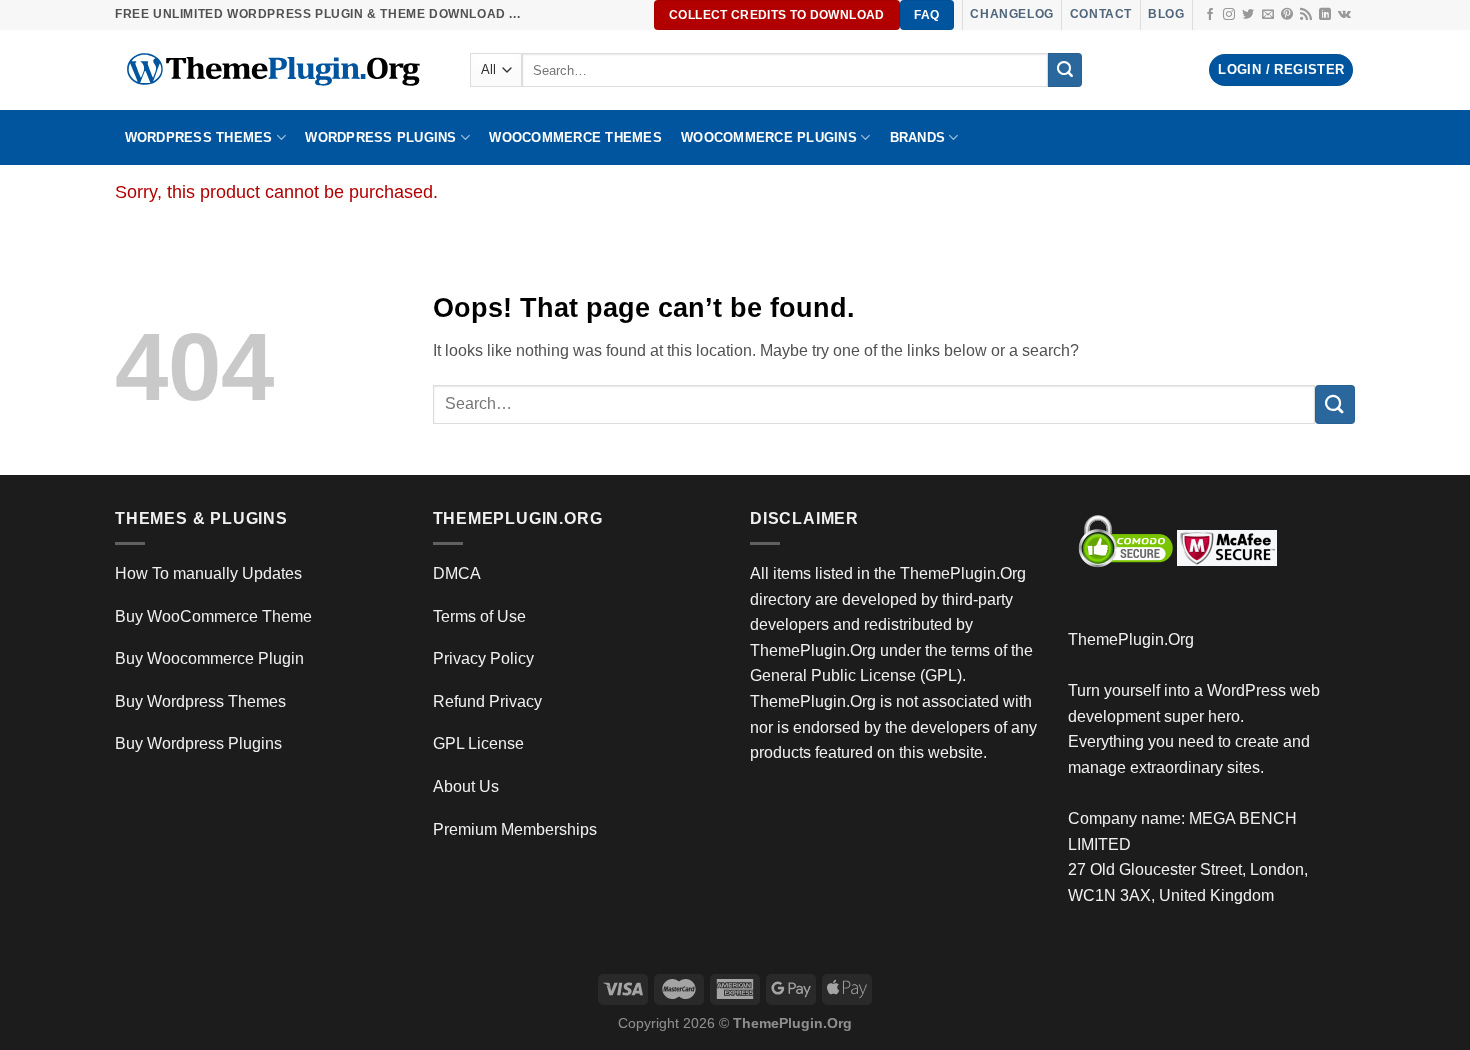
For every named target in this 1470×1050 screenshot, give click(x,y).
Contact (1101, 14)
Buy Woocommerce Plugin (209, 658)
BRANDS (918, 137)
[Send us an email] (1268, 15)
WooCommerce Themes (575, 137)
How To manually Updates (208, 573)
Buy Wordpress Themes (200, 701)
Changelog (1011, 14)
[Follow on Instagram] (1229, 15)
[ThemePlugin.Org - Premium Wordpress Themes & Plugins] (277, 70)
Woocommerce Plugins (769, 137)
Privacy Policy (483, 658)
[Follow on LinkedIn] (1325, 15)
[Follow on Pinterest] (1287, 15)
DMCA (457, 573)
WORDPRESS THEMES (199, 137)
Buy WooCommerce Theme (213, 616)
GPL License (478, 743)
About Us (466, 786)
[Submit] (1065, 70)
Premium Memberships (515, 829)
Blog (1166, 14)
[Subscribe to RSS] (1306, 15)
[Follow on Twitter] (1248, 15)
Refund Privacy (487, 701)
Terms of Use (479, 616)
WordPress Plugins (380, 137)
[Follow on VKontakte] (1344, 15)
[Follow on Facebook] (1210, 15)
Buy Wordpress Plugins (198, 743)
